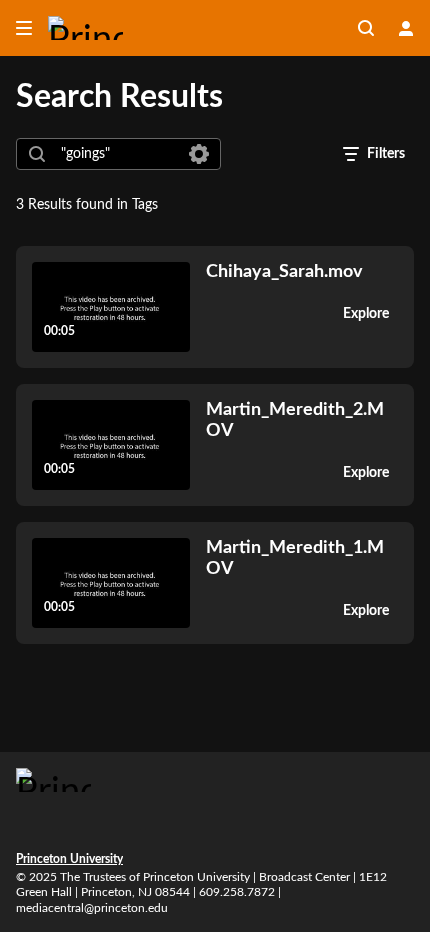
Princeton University (69, 859)
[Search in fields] (199, 154)
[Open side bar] (24, 28)
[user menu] (406, 28)
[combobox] (117, 154)
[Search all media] (366, 28)
